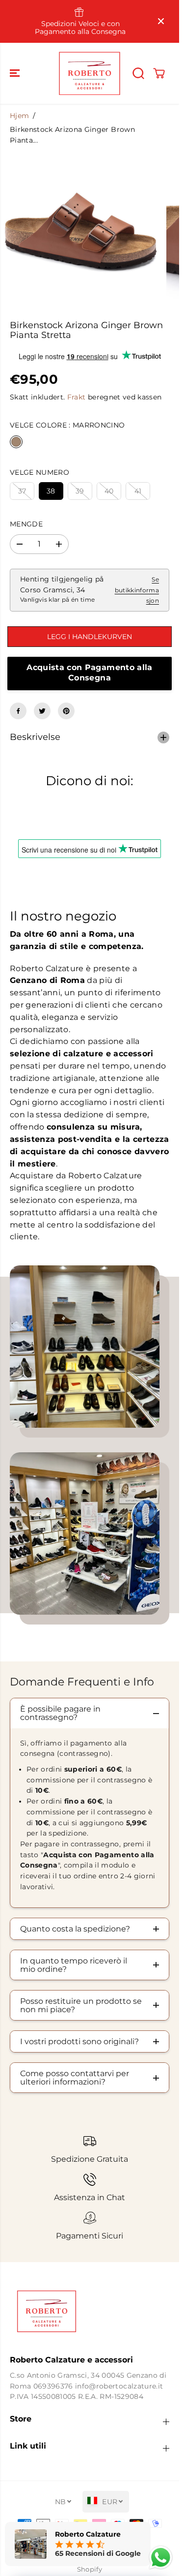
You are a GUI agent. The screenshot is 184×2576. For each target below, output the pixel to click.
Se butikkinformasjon (137, 590)
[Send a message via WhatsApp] (161, 2558)
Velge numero (39, 472)
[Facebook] (18, 711)
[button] (16, 73)
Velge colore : (67, 425)
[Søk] (138, 73)
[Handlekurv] (159, 73)
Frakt (77, 397)
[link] (90, 2311)
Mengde (26, 524)
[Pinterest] (66, 711)
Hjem (19, 116)
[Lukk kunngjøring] (161, 21)
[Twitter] (42, 711)
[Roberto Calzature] (90, 73)
